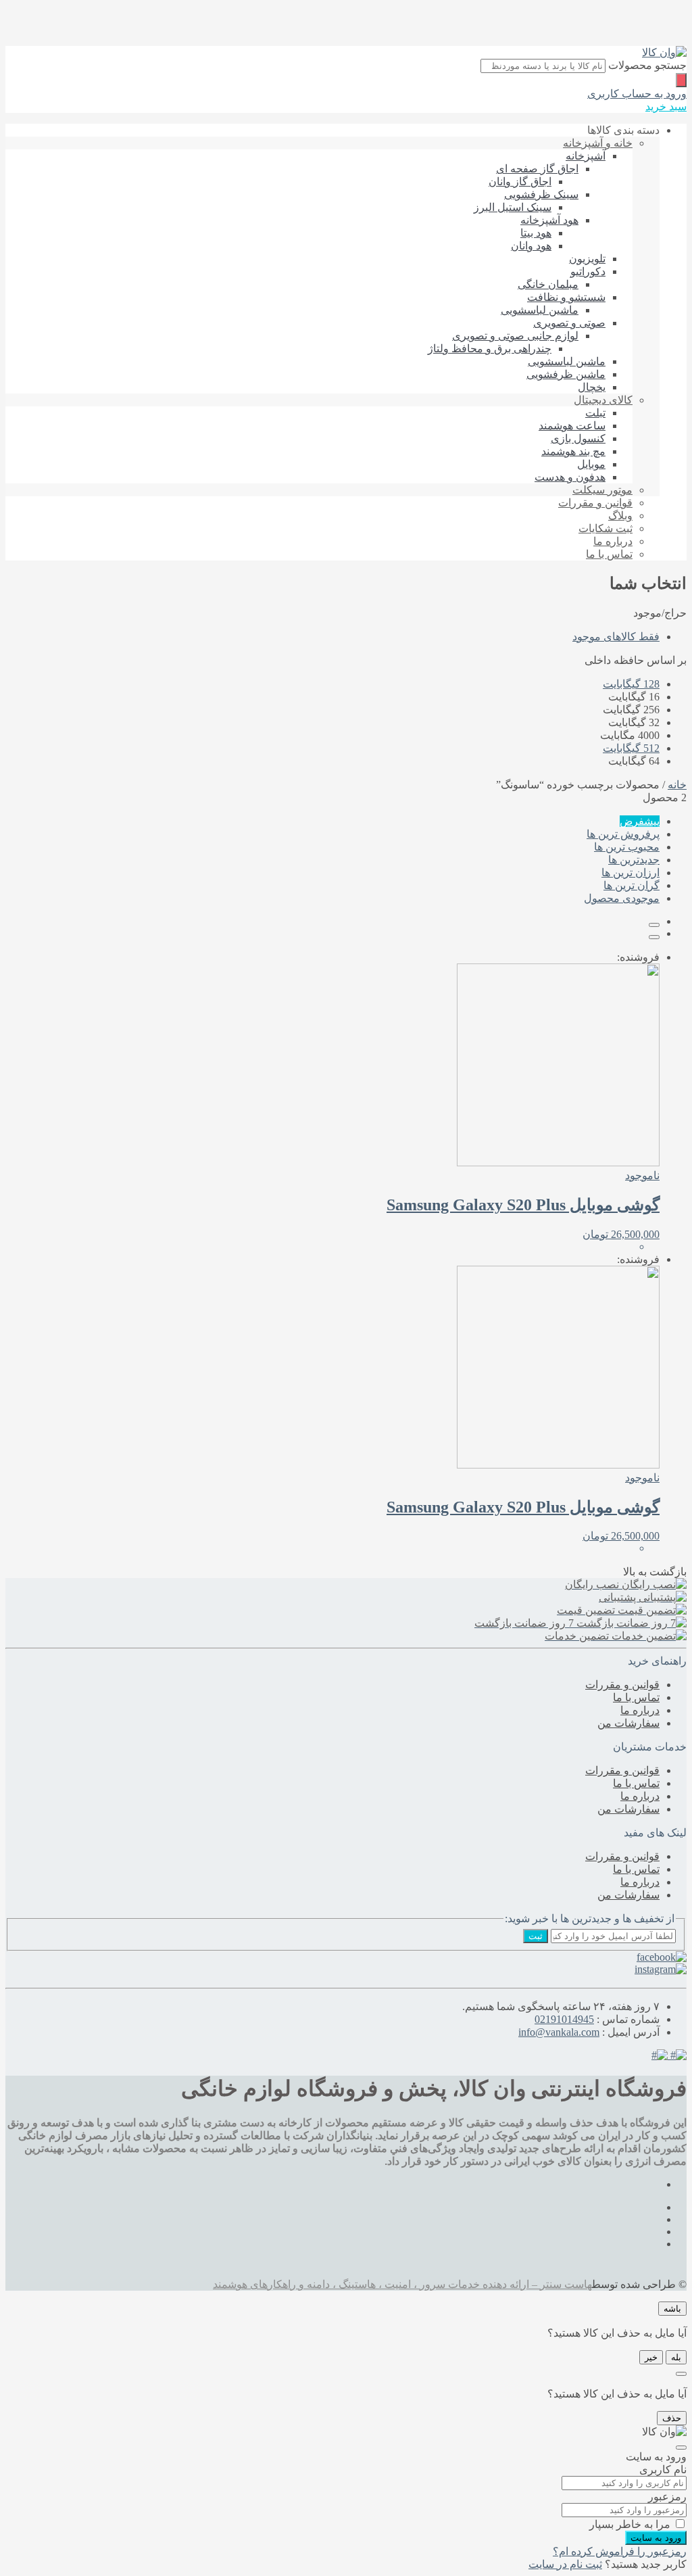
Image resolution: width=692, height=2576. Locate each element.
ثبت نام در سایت (565, 2564)
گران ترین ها (632, 885)
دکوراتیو (588, 271)
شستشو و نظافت (566, 297)
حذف (672, 2418)
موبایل (591, 464)
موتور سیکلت (602, 490)
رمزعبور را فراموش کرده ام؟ (620, 2551)
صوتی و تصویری (569, 323)
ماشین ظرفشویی (566, 374)
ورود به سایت (656, 2538)
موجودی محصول (622, 898)
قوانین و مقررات (595, 503)
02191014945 (564, 2019)
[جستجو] (681, 80)
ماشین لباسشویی (540, 310)
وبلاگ (620, 516)
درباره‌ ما (613, 541)
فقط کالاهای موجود (616, 637)
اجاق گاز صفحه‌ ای (537, 169)
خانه (677, 785)
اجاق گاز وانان (520, 182)
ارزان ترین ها (631, 873)
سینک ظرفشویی (541, 194)
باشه (672, 2309)
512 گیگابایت (631, 748)
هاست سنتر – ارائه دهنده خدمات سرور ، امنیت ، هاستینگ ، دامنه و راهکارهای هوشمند (402, 2284)
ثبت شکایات (605, 528)
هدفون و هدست (570, 477)
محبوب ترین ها (627, 847)
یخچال (592, 387)
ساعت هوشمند (572, 426)
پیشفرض (640, 821)
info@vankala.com (559, 2032)
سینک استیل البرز (513, 207)
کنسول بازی (578, 438)
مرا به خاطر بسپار (630, 2524)
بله (676, 2357)
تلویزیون (587, 259)
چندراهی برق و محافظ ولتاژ (490, 349)
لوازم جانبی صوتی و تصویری (515, 336)
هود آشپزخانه (549, 220)
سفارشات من (628, 1723)
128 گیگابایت (631, 684)
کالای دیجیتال (603, 400)
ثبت (536, 1936)
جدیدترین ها (634, 860)
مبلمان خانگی (548, 284)
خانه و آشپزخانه (598, 143)
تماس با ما (609, 554)
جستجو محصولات (647, 65)
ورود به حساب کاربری (637, 94)
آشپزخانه (586, 156)
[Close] (681, 2374)
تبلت (595, 413)
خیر (651, 2357)
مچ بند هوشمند (573, 451)
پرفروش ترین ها (623, 834)
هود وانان (531, 246)
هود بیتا (536, 233)
